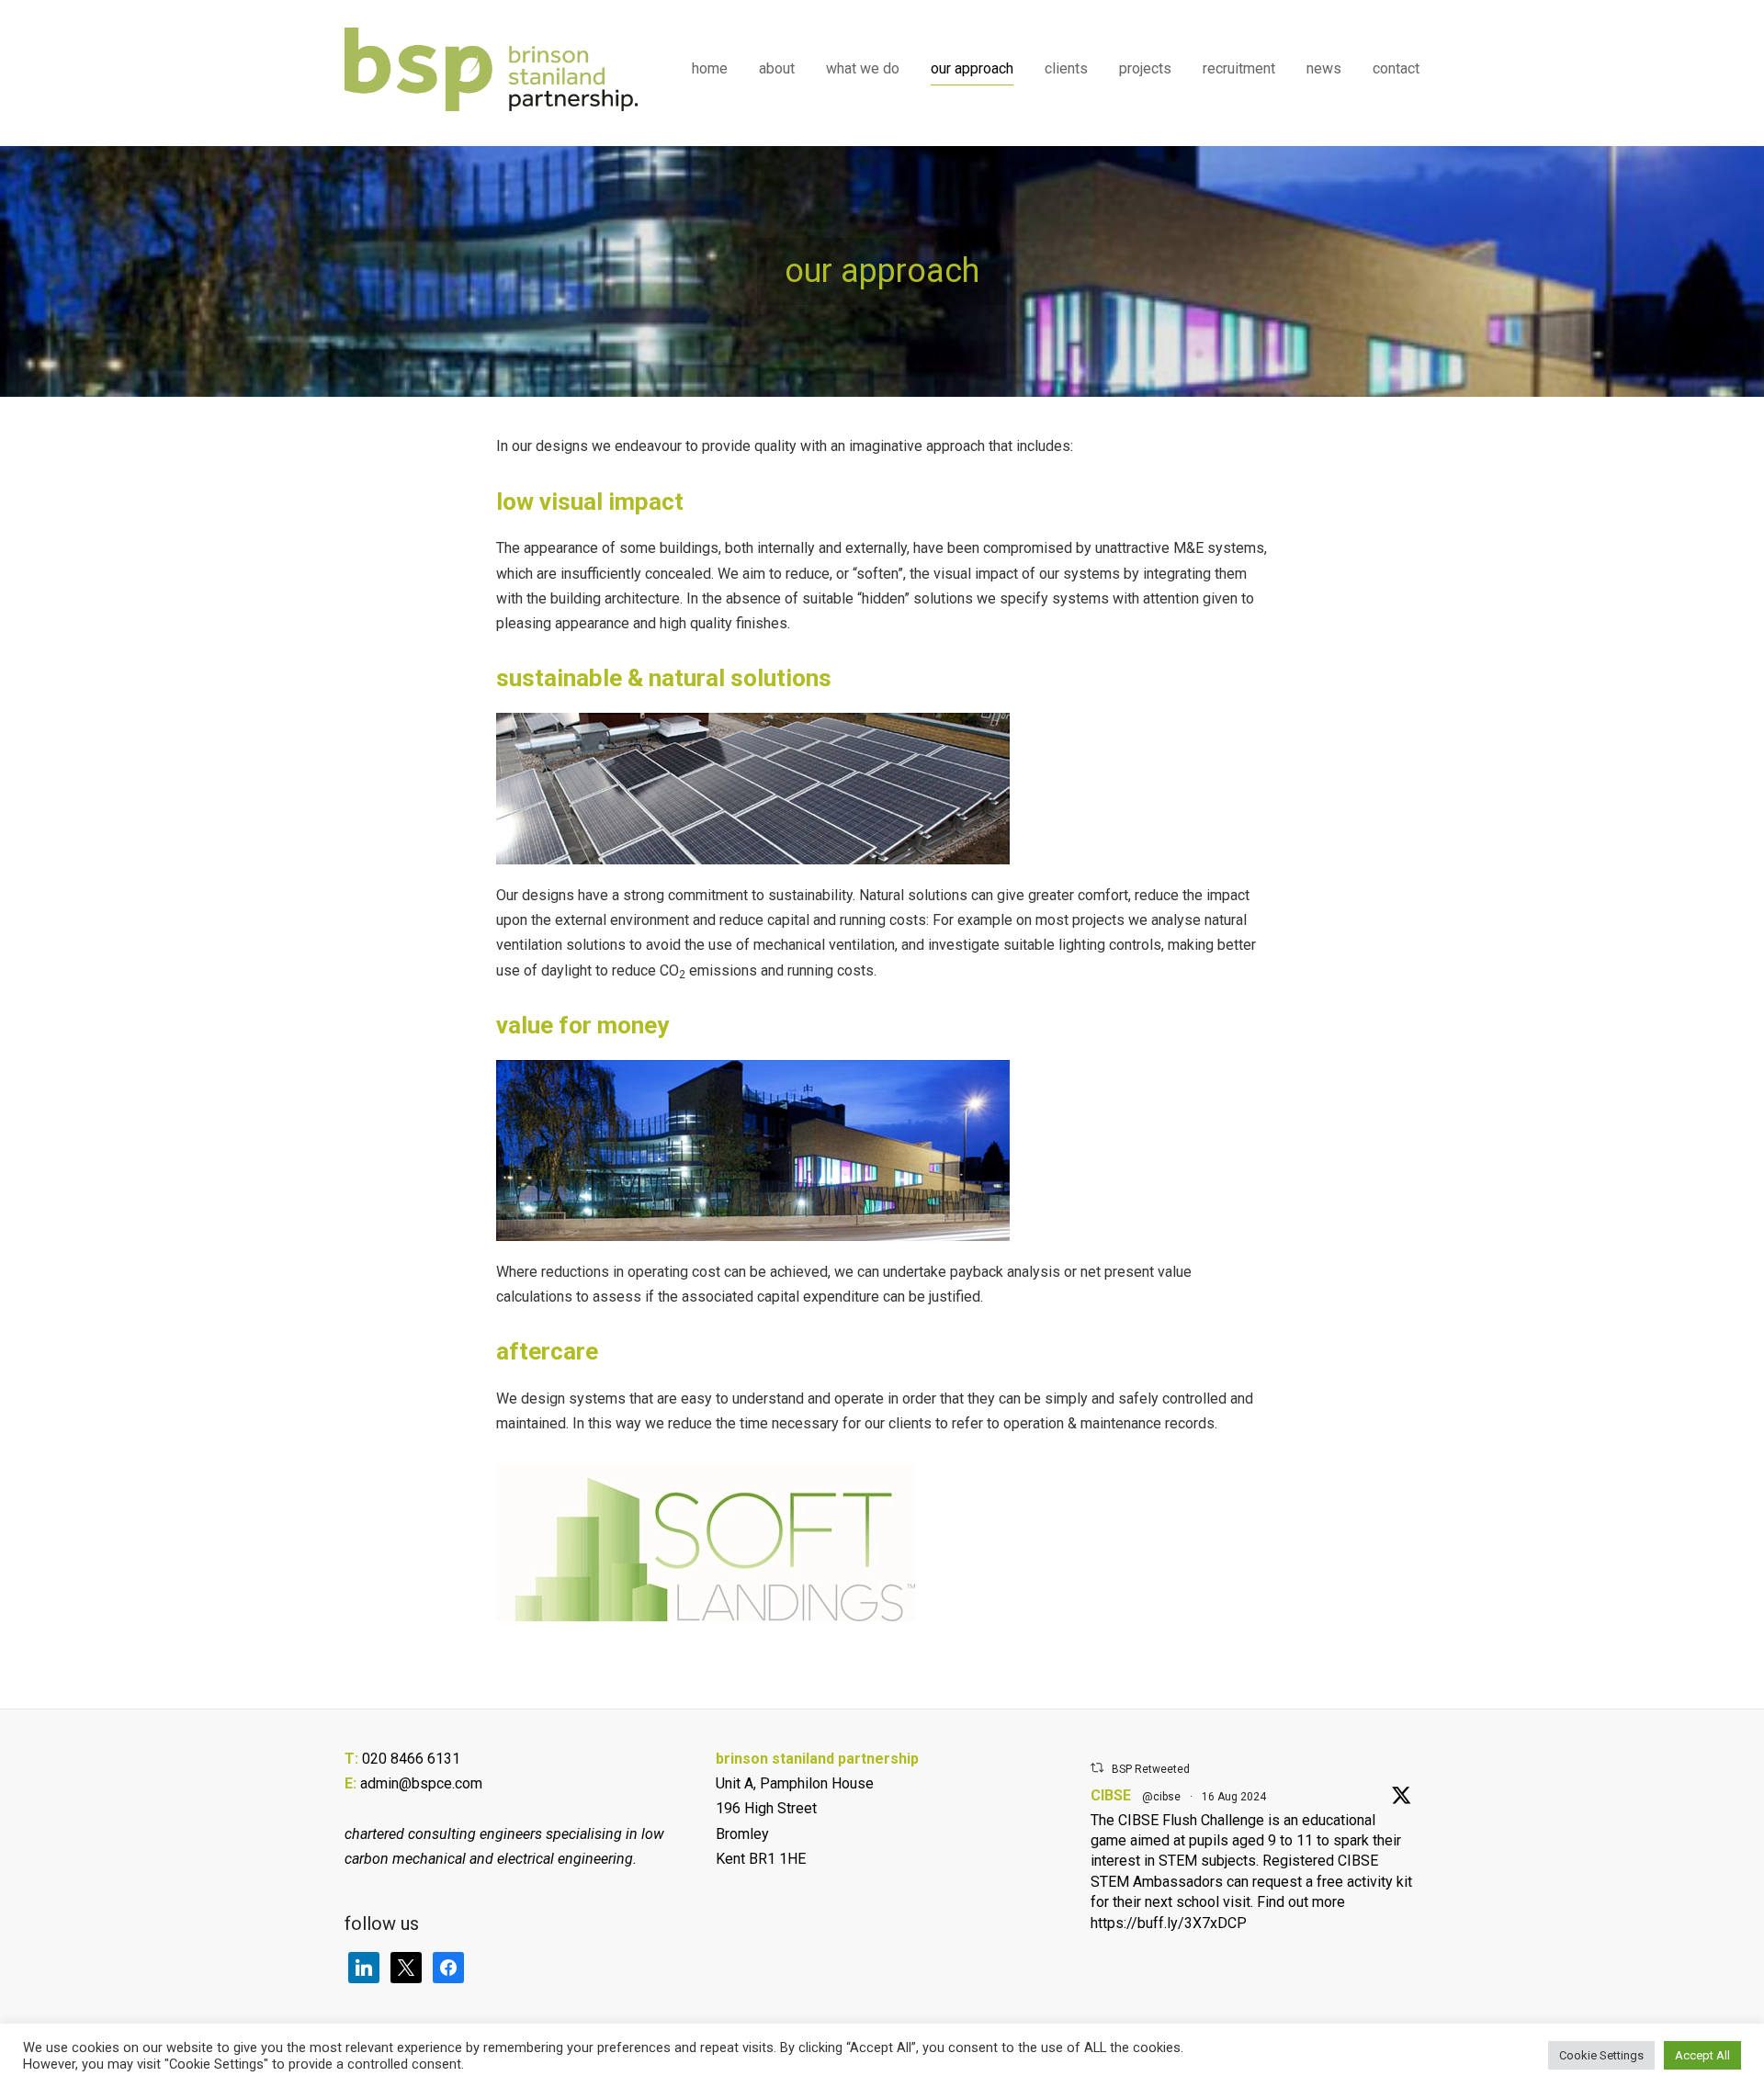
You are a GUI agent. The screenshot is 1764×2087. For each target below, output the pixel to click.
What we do (863, 68)
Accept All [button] (1702, 2055)
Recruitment (1239, 68)
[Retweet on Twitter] (1097, 1768)
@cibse (1161, 1797)
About (777, 68)
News (1324, 68)
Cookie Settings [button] (1601, 2055)
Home (710, 68)
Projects (1145, 68)
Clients (1066, 68)
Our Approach (972, 68)
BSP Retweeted (1151, 1769)
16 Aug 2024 (1234, 1797)
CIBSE (1111, 1795)
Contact (1396, 68)
